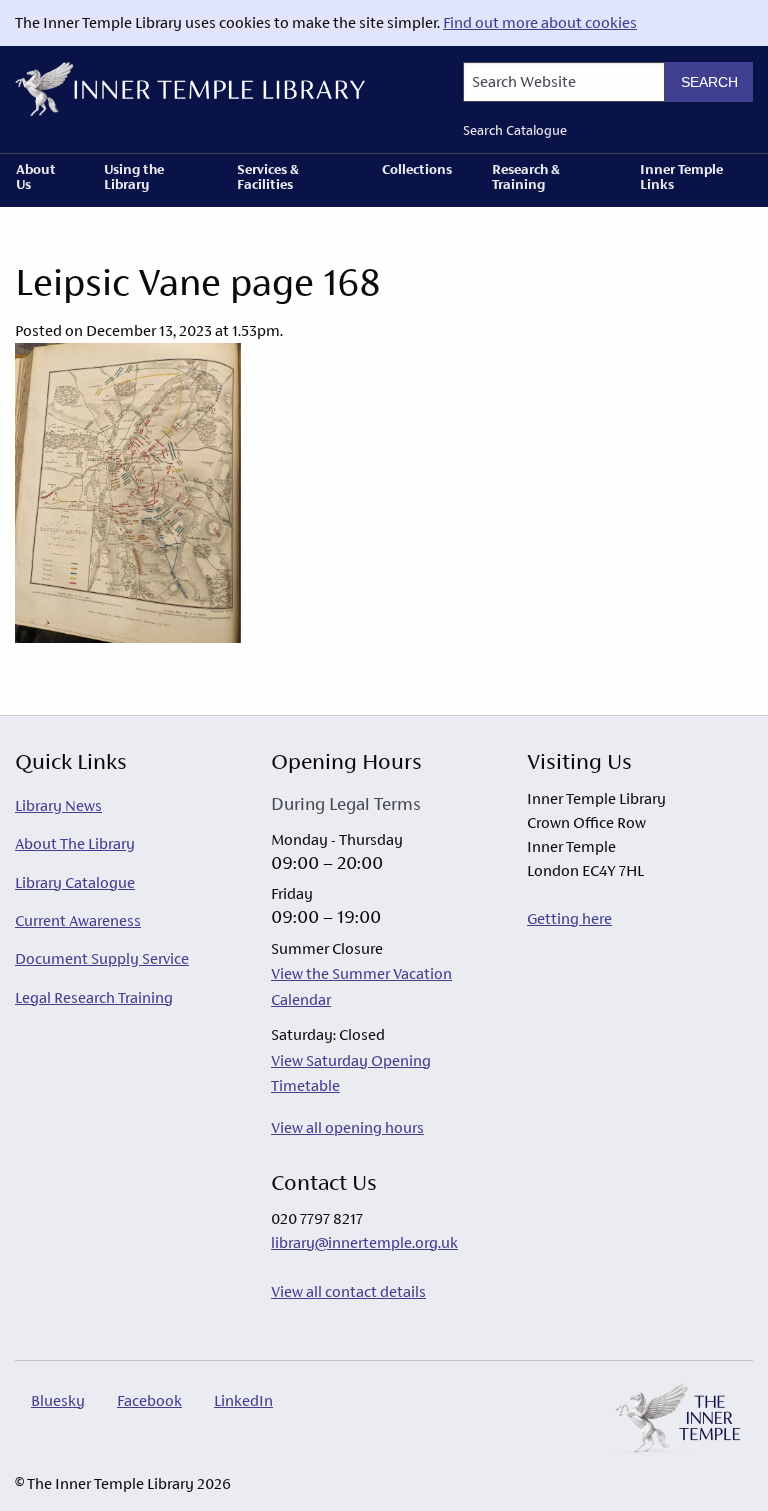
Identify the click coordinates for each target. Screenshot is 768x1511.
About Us (36, 176)
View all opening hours (347, 1127)
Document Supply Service (102, 958)
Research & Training (526, 176)
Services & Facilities (268, 176)
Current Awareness (78, 920)
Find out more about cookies (540, 22)
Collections (417, 169)
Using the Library (134, 176)
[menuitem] (44, 180)
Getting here (569, 918)
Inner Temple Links (681, 176)
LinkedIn (243, 1400)
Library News (58, 805)
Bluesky (58, 1400)
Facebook (149, 1400)
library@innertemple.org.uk (364, 1242)
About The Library (75, 843)
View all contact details (348, 1291)
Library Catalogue (75, 882)
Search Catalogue (515, 130)
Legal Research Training (94, 997)
